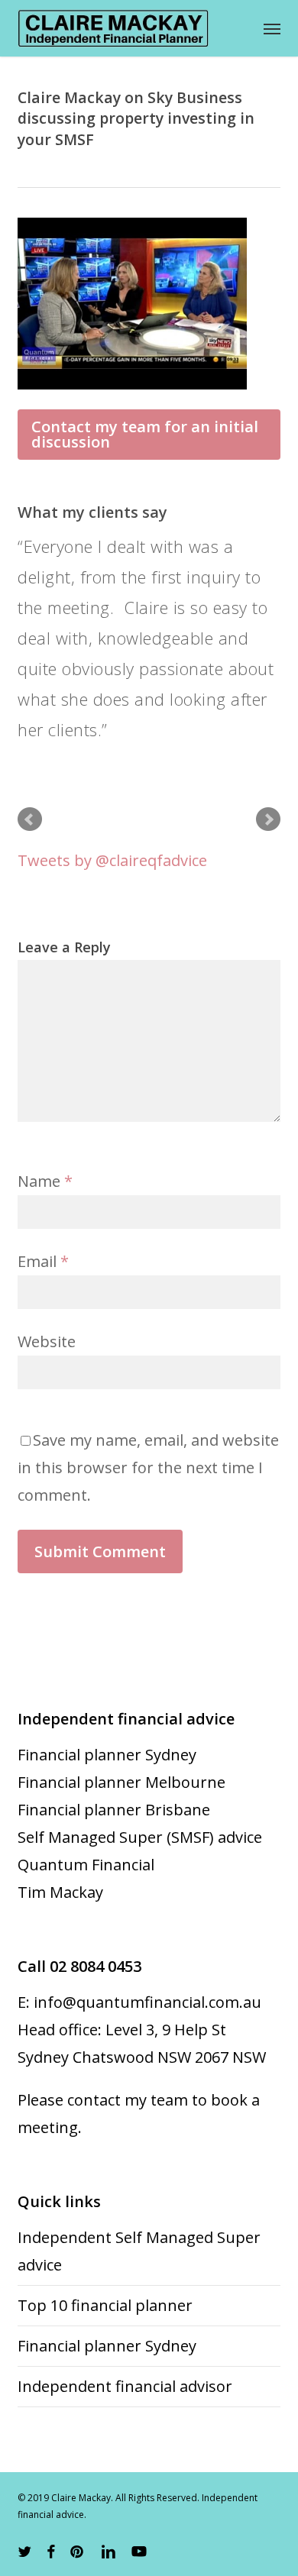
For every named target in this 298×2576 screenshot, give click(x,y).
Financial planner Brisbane (114, 1810)
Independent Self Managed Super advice (139, 2251)
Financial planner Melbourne (121, 1782)
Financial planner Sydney (107, 1755)
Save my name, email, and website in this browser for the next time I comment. (148, 1467)
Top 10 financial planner (105, 2305)
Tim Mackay (60, 1892)
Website (47, 1341)
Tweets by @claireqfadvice (112, 860)
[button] (272, 28)
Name (45, 1181)
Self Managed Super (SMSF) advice (140, 1837)
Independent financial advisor (125, 2386)
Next (268, 819)
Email (43, 1261)
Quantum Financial (86, 1865)
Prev (30, 819)
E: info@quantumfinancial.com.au (139, 2002)
